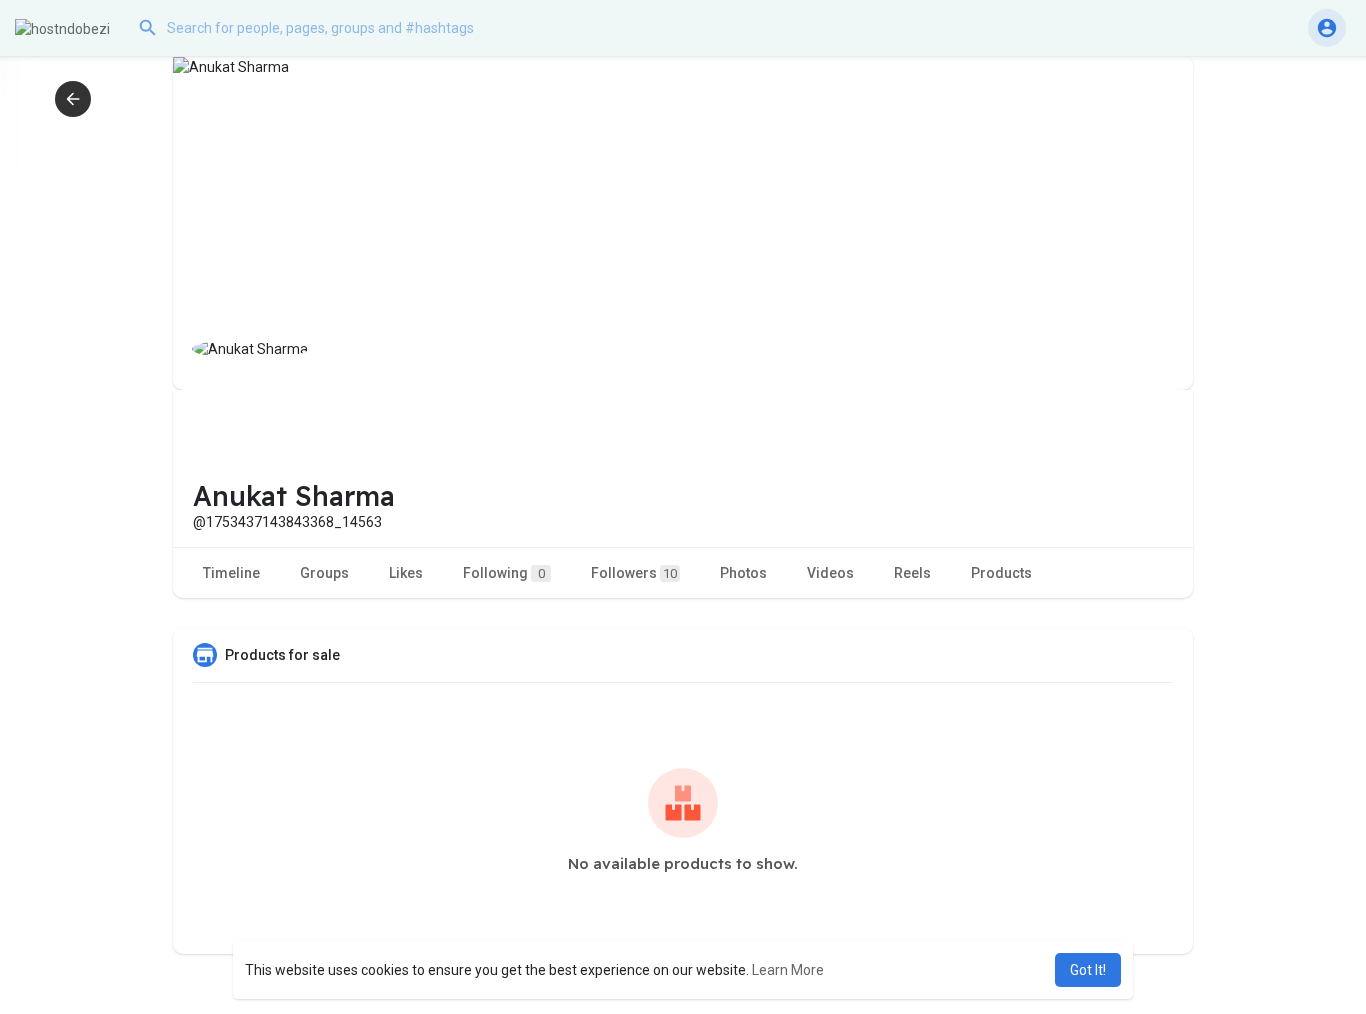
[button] (330, 28)
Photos (743, 573)
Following (504, 573)
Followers (634, 573)
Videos (830, 573)
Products (1001, 573)
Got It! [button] (1088, 970)
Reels (912, 573)
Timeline (231, 573)
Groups (324, 573)
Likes (406, 573)
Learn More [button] (788, 970)
